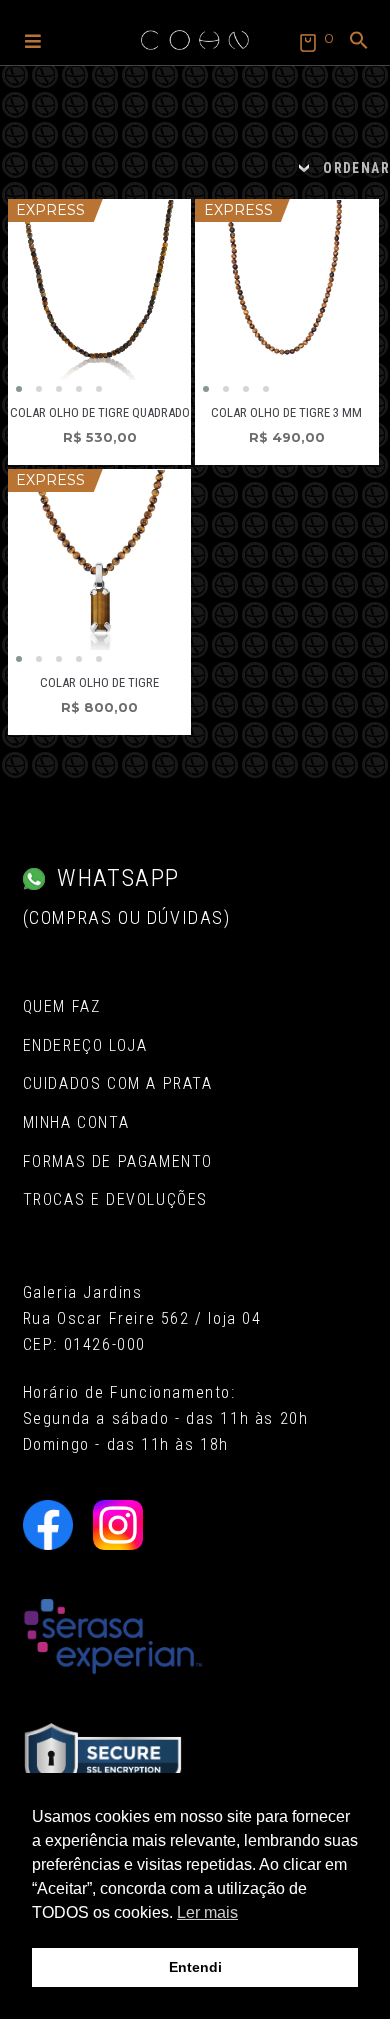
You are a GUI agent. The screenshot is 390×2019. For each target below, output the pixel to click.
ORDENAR (356, 168)
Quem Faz (62, 1006)
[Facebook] (48, 1525)
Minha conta (76, 1122)
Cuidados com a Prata (118, 1083)
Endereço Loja (85, 1045)
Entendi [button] (195, 1967)
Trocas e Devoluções (115, 1199)
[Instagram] (118, 1525)
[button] (33, 40)
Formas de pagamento (118, 1161)
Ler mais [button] (207, 1912)
